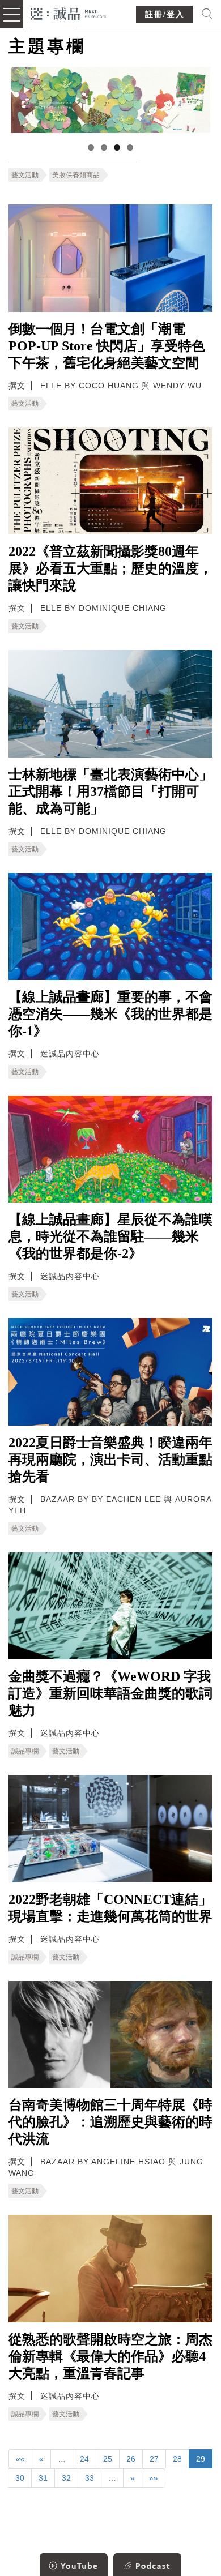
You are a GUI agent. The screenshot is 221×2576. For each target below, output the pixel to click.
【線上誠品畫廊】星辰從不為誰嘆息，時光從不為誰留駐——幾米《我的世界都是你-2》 (110, 1236)
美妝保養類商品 (76, 175)
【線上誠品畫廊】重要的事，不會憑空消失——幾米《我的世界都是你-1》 (110, 1014)
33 (90, 2478)
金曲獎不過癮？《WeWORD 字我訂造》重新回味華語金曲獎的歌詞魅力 (110, 1693)
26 (131, 2459)
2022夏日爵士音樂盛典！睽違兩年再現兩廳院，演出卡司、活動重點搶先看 (110, 1460)
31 (43, 2478)
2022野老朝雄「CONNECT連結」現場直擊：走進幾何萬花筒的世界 (110, 1908)
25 (108, 2459)
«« (20, 2459)
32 (66, 2478)
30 (20, 2478)
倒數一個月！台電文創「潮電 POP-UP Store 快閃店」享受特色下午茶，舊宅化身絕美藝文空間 (107, 346)
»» (154, 2478)
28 (177, 2459)
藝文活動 (25, 175)
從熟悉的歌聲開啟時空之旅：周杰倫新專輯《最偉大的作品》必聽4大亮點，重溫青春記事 (110, 2356)
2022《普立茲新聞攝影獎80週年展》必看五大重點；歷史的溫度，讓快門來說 (110, 568)
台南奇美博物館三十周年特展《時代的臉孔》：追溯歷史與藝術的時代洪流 (110, 2122)
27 (154, 2459)
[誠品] (68, 13)
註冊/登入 (165, 14)
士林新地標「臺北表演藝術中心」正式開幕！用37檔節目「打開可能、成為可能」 (110, 791)
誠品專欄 (25, 1751)
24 (84, 2459)
